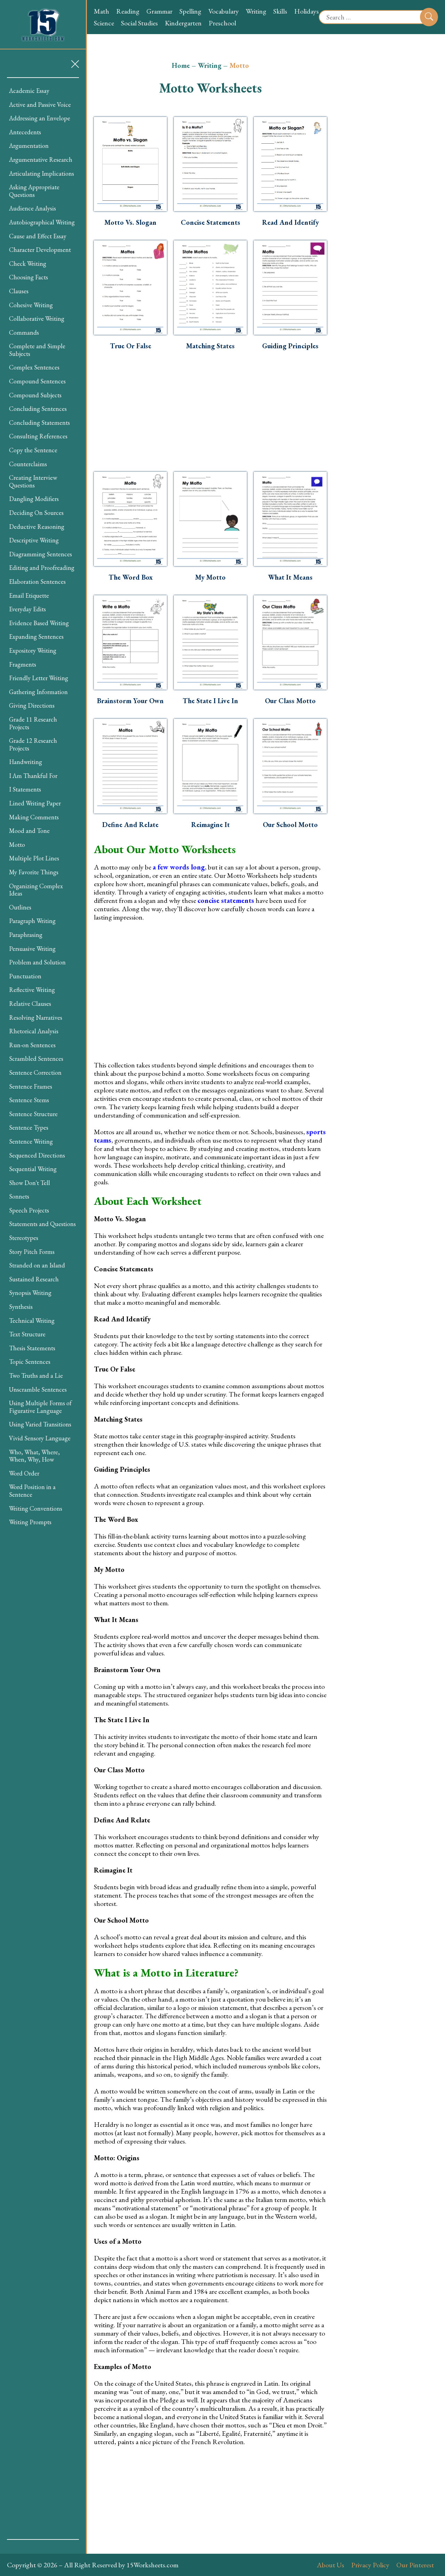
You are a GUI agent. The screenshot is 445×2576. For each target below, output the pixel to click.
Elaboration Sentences (37, 582)
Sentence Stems (29, 1100)
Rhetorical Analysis (34, 1031)
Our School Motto (290, 825)
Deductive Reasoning (37, 527)
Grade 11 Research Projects (33, 723)
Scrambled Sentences (36, 1059)
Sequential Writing (33, 1169)
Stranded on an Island (37, 1265)
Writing (256, 11)
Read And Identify (290, 222)
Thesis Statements (32, 1348)
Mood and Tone (29, 831)
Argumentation (29, 146)
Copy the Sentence (33, 450)
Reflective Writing (32, 990)
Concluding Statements (39, 423)
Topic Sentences (30, 1362)
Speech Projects (29, 1210)
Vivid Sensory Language (40, 1438)
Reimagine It (211, 825)
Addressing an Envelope (40, 118)
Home (181, 65)
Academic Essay (29, 91)
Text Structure (27, 1334)
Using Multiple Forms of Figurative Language (40, 1407)
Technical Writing (32, 1321)
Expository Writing (33, 650)
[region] (43, 1309)
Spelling (190, 11)
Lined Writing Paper (35, 803)
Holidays (306, 11)
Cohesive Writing (31, 305)
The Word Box (131, 577)
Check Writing (28, 264)
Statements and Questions (42, 1224)
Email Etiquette (29, 595)
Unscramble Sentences (38, 1389)
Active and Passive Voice (40, 105)
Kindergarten (183, 23)
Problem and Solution (37, 962)
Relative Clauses (30, 1004)
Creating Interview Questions (33, 481)
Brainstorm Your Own (130, 701)
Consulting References (38, 436)
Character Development (40, 250)
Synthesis (21, 1307)
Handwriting (26, 762)
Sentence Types (29, 1127)
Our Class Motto (290, 701)
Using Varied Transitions (40, 1424)
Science (104, 23)
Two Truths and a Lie (36, 1376)
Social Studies (139, 23)
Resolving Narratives (36, 1017)
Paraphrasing (26, 935)
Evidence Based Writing (39, 623)
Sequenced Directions (37, 1155)
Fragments (23, 664)
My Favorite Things (34, 872)
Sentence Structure (33, 1114)
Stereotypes (24, 1238)
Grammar (159, 11)
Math (102, 11)
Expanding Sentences (36, 637)
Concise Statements (211, 222)
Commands (24, 332)
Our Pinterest (415, 2565)
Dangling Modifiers (34, 499)
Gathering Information (38, 692)
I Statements (25, 789)
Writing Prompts (30, 1522)
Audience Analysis (33, 208)
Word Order (24, 1473)
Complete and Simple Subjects (37, 350)
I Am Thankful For (33, 776)
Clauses (19, 291)
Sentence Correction (35, 1072)
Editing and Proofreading (42, 568)
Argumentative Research (41, 160)
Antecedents (25, 132)
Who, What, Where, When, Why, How (34, 1456)
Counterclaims (28, 464)
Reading (128, 11)
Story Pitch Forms (32, 1252)
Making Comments (34, 817)
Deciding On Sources (36, 513)
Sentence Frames (31, 1086)
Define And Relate (130, 825)
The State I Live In (210, 701)
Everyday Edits (27, 609)
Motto (17, 845)
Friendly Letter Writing (39, 678)
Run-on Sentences (32, 1045)
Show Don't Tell (30, 1183)
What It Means (290, 577)
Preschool (222, 23)
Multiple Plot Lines (34, 858)
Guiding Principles (290, 346)
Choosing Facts (29, 277)
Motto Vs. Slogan (130, 222)
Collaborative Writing (37, 319)
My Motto (210, 577)
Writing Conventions (36, 1508)
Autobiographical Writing (42, 222)
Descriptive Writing (34, 540)
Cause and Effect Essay (38, 236)
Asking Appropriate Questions (34, 191)
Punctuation (25, 976)
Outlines (20, 907)
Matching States (210, 346)
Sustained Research (34, 1279)
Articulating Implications (42, 173)
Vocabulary (224, 11)
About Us (330, 2565)
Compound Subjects (35, 395)
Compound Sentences (37, 381)
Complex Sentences (34, 367)
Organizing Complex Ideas (36, 890)
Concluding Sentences (38, 409)
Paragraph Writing (32, 921)
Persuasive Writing (32, 949)
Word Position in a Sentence (32, 1491)
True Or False (131, 346)
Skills (280, 11)
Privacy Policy (370, 2565)
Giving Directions (32, 705)
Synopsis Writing (30, 1293)
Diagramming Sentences (41, 554)
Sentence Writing (31, 1141)
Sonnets (19, 1196)
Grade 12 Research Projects (33, 744)
